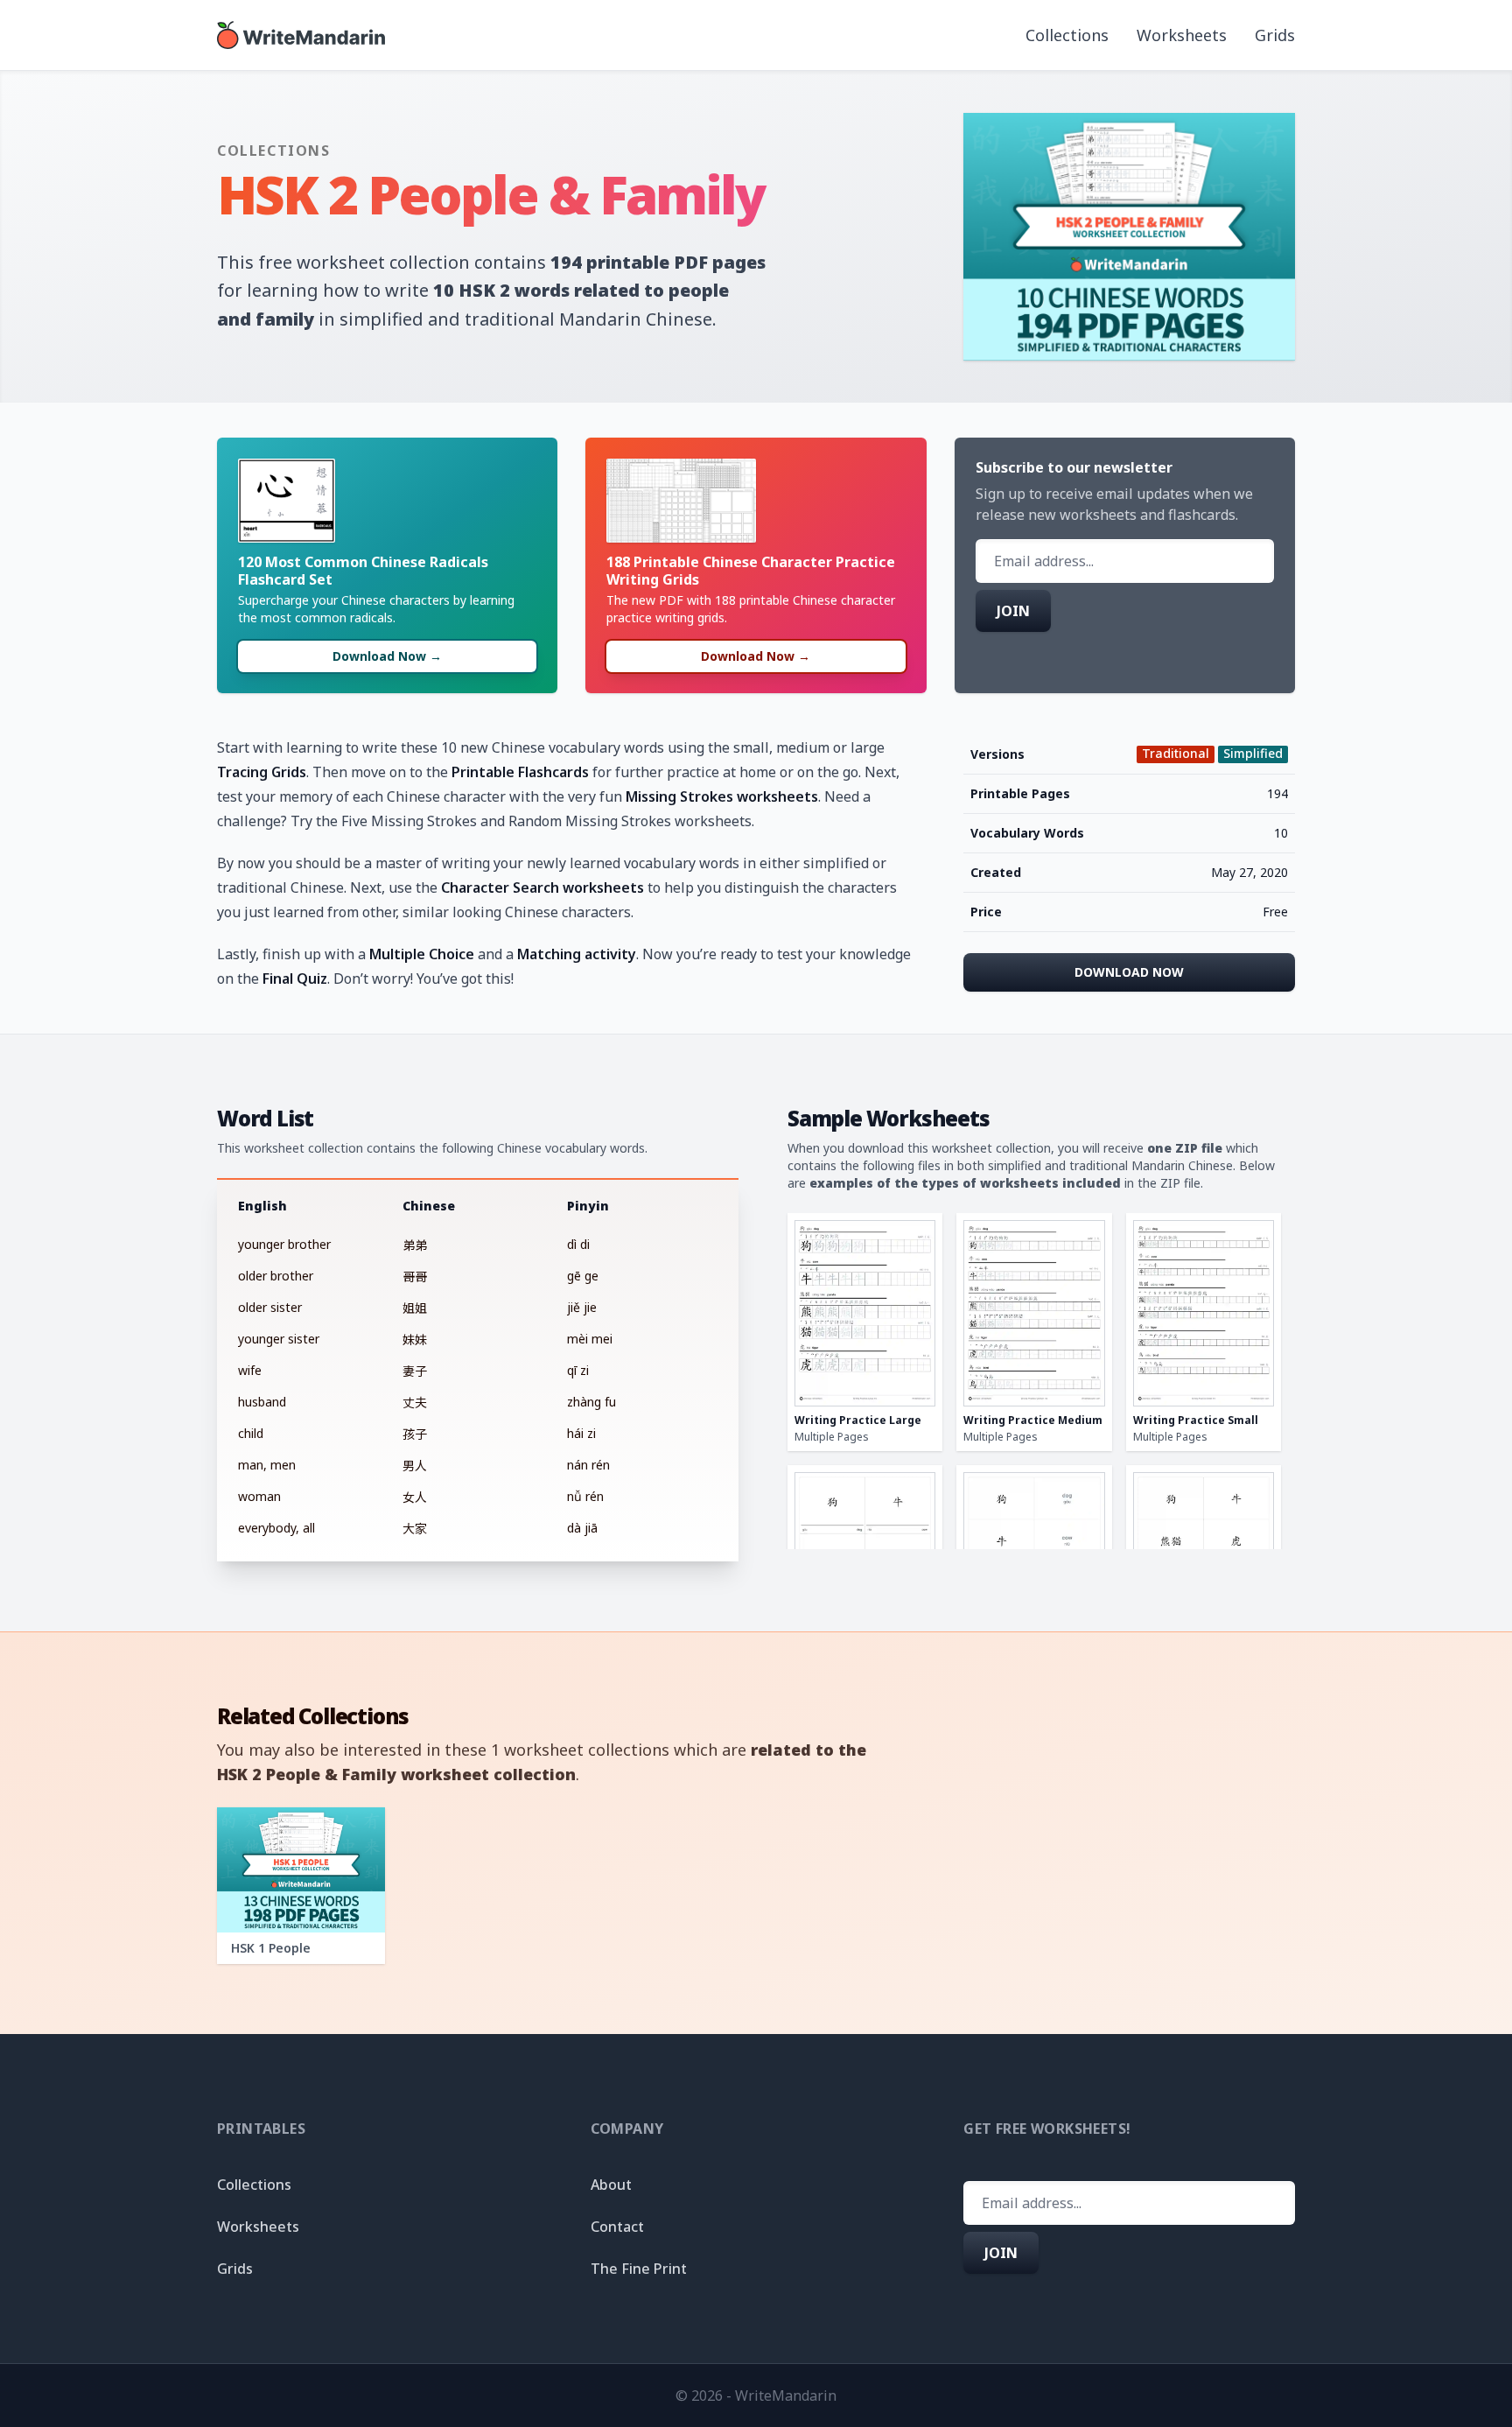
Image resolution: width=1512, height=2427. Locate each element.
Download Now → (387, 656)
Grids (1275, 35)
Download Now (1129, 972)
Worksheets (1182, 35)
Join (1013, 611)
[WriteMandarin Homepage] (301, 35)
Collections (1067, 35)
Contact (617, 2227)
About (611, 2185)
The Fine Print (639, 2269)
